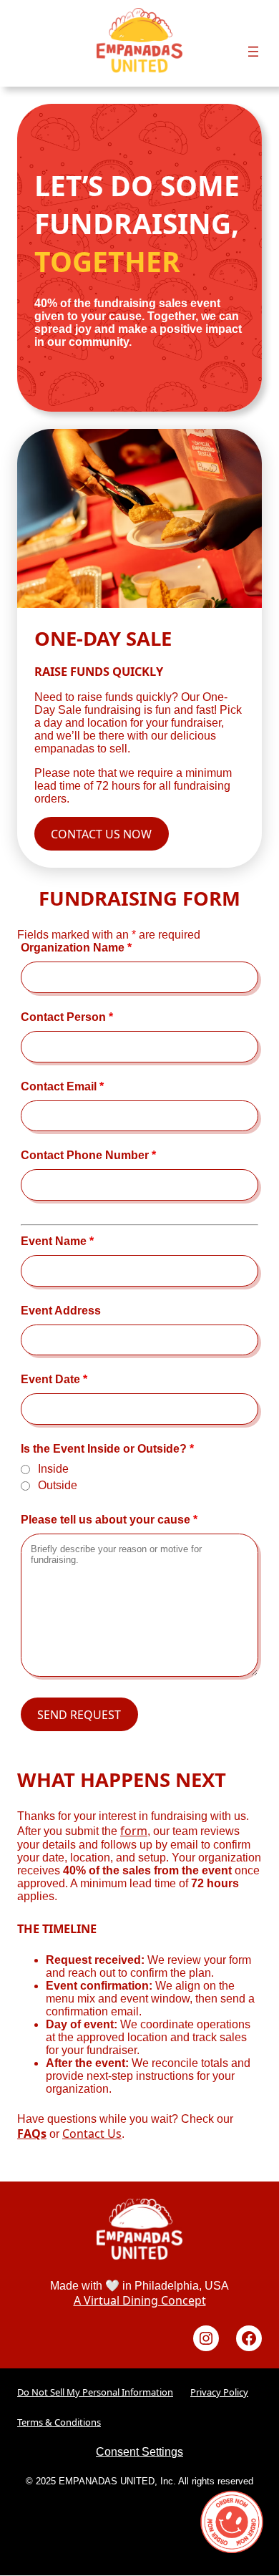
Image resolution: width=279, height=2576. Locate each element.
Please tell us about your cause (109, 1520)
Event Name (57, 1241)
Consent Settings (139, 2452)
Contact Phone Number (88, 1155)
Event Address (61, 1311)
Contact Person (67, 1017)
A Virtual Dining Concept (140, 2301)
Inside (53, 1469)
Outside (58, 1485)
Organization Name (76, 948)
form (134, 1831)
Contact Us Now (101, 834)
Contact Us (92, 2134)
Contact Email (62, 1086)
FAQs (32, 2134)
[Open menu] (253, 52)
